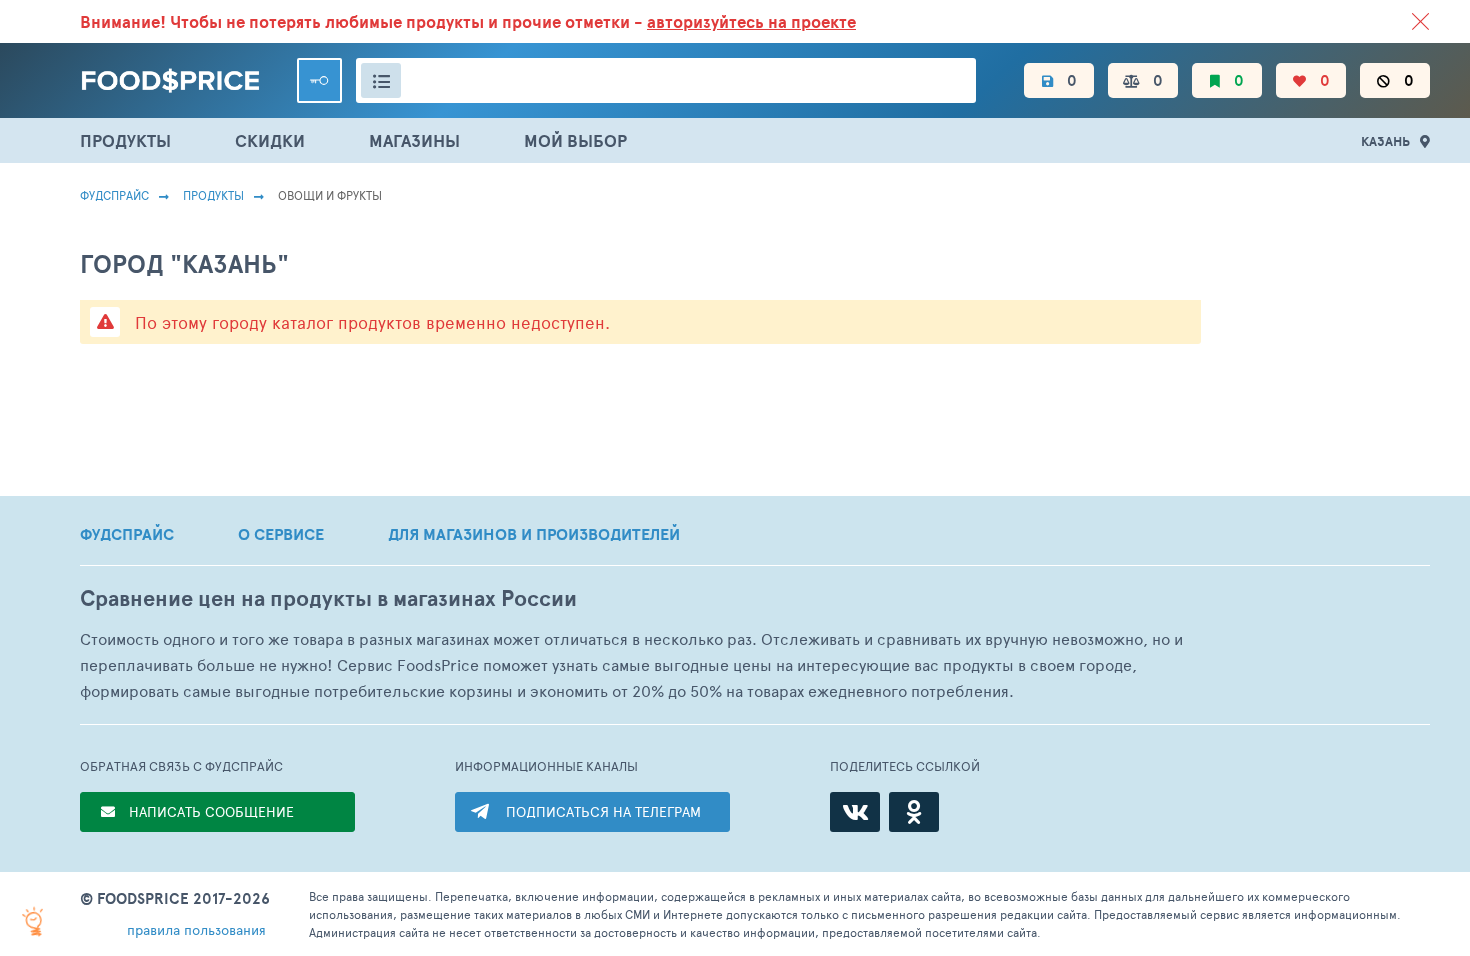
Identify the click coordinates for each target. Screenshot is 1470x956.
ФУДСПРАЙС (127, 534)
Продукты (213, 195)
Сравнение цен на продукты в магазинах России (328, 598)
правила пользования (196, 929)
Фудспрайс (114, 195)
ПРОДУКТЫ (125, 140)
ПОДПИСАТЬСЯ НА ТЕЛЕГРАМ (603, 811)
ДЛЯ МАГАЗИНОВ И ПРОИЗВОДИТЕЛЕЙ (534, 534)
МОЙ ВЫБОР (575, 140)
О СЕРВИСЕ (281, 534)
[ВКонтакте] (855, 812)
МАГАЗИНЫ (414, 140)
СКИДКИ (270, 140)
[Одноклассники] (914, 812)
